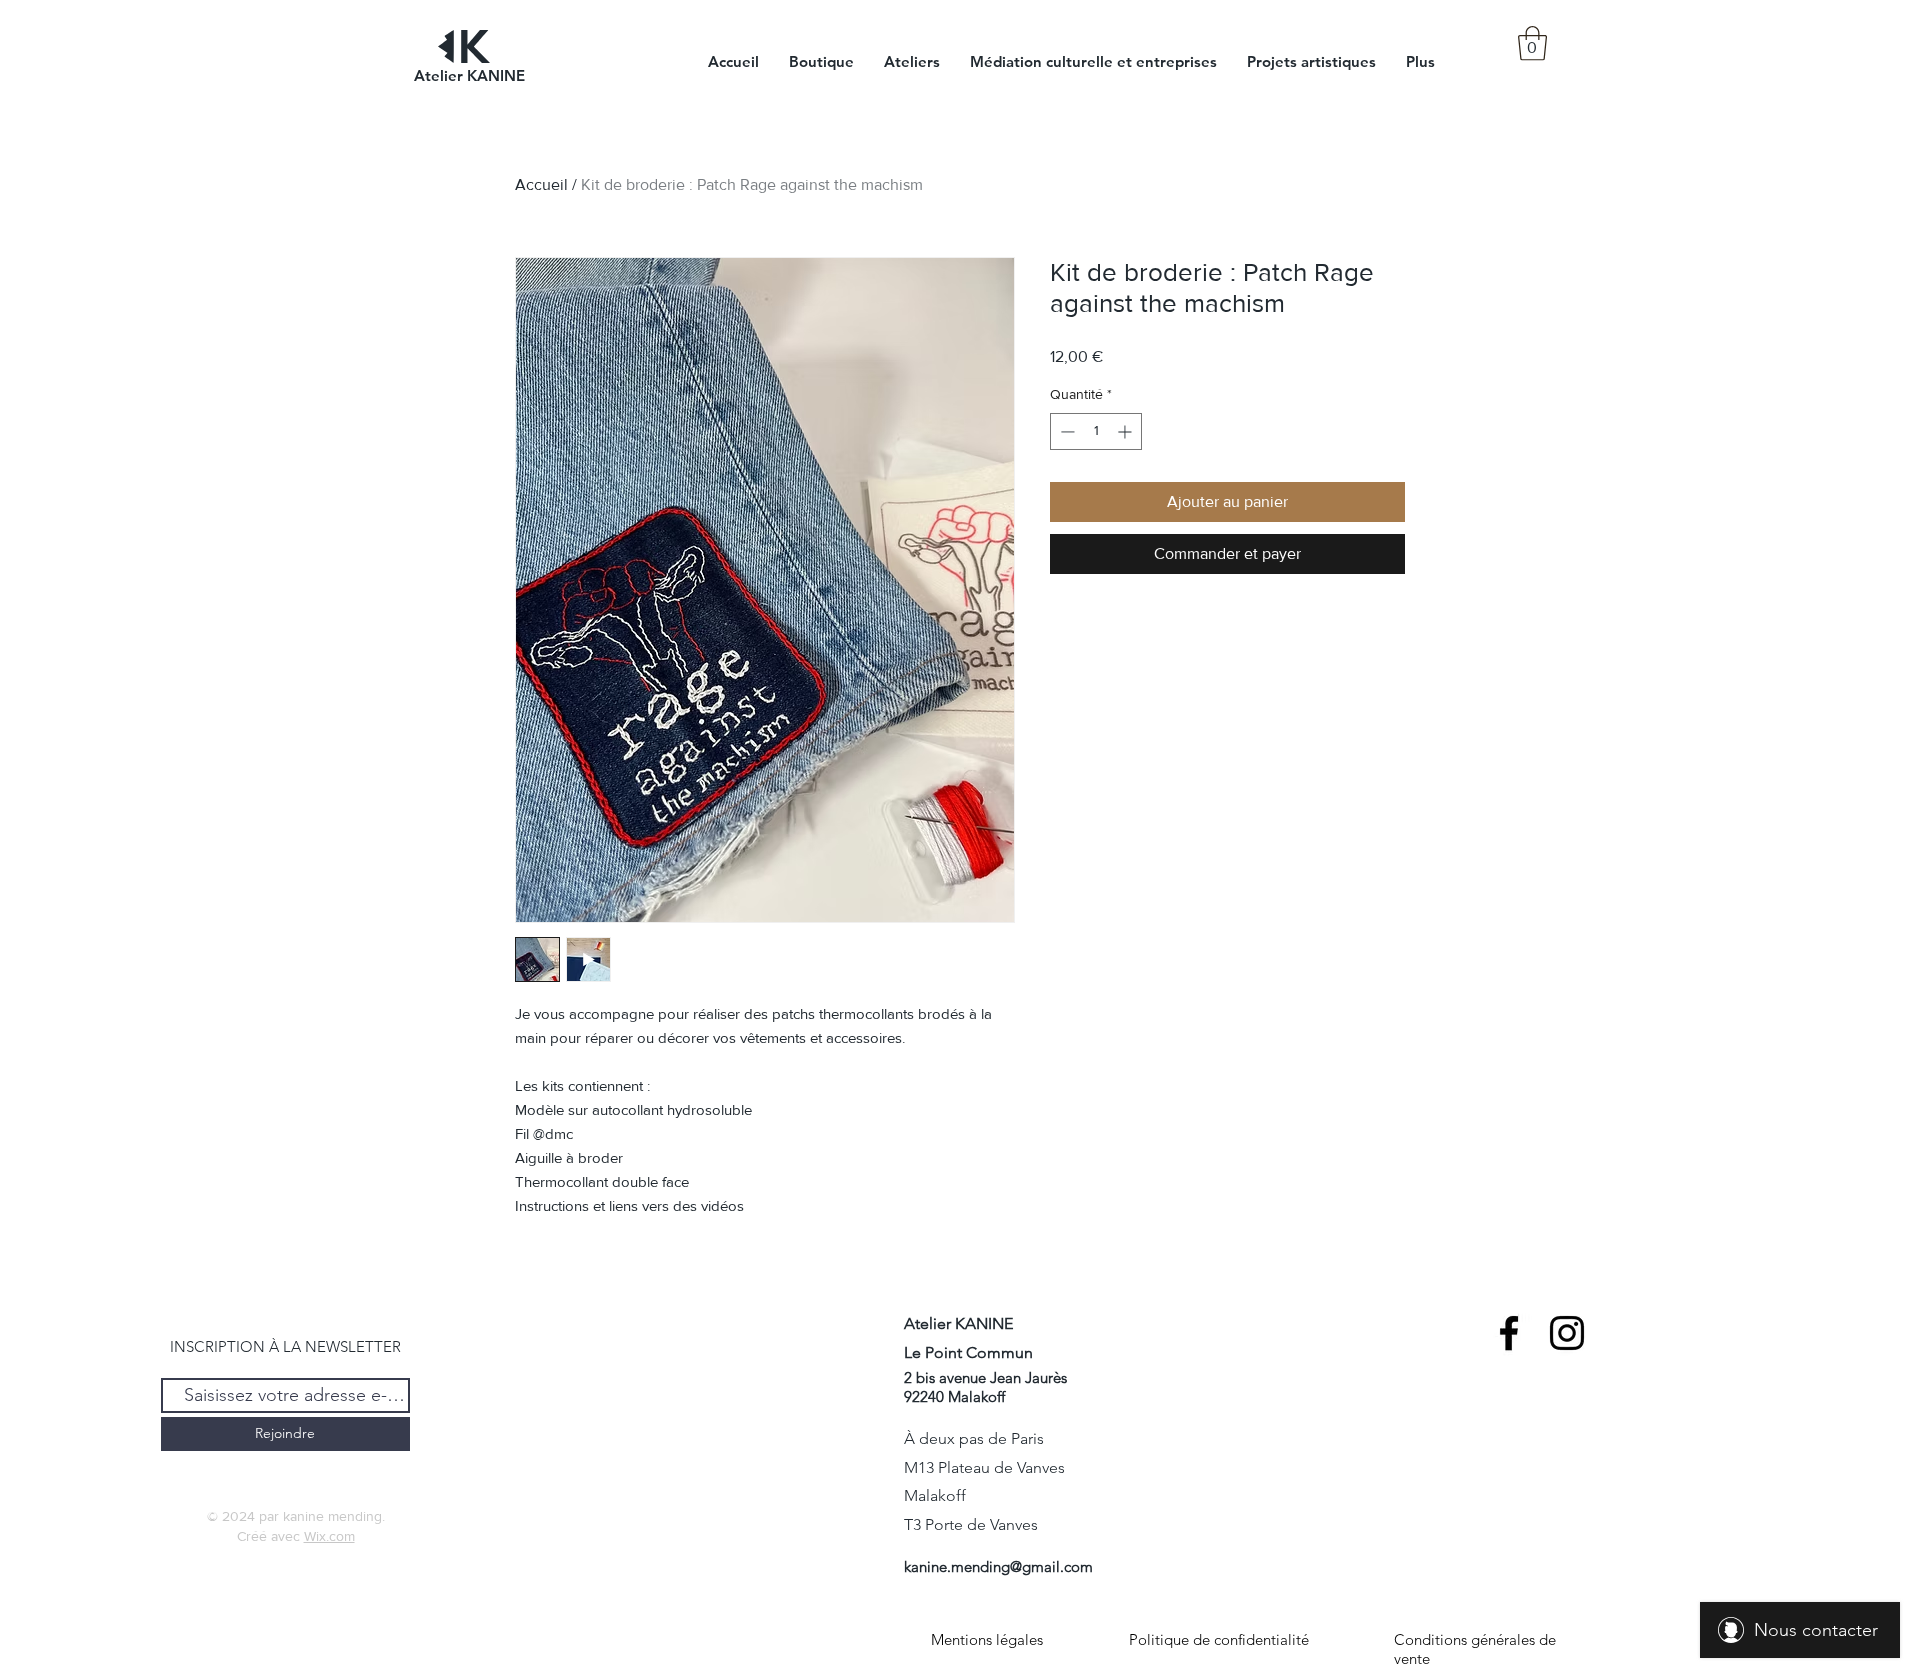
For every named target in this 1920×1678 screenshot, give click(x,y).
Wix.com (329, 1536)
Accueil (541, 184)
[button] (1532, 43)
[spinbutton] (1096, 431)
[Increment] (1126, 431)
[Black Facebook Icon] (1509, 1333)
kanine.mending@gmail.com (998, 1566)
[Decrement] (1065, 431)
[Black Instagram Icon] (1567, 1333)
